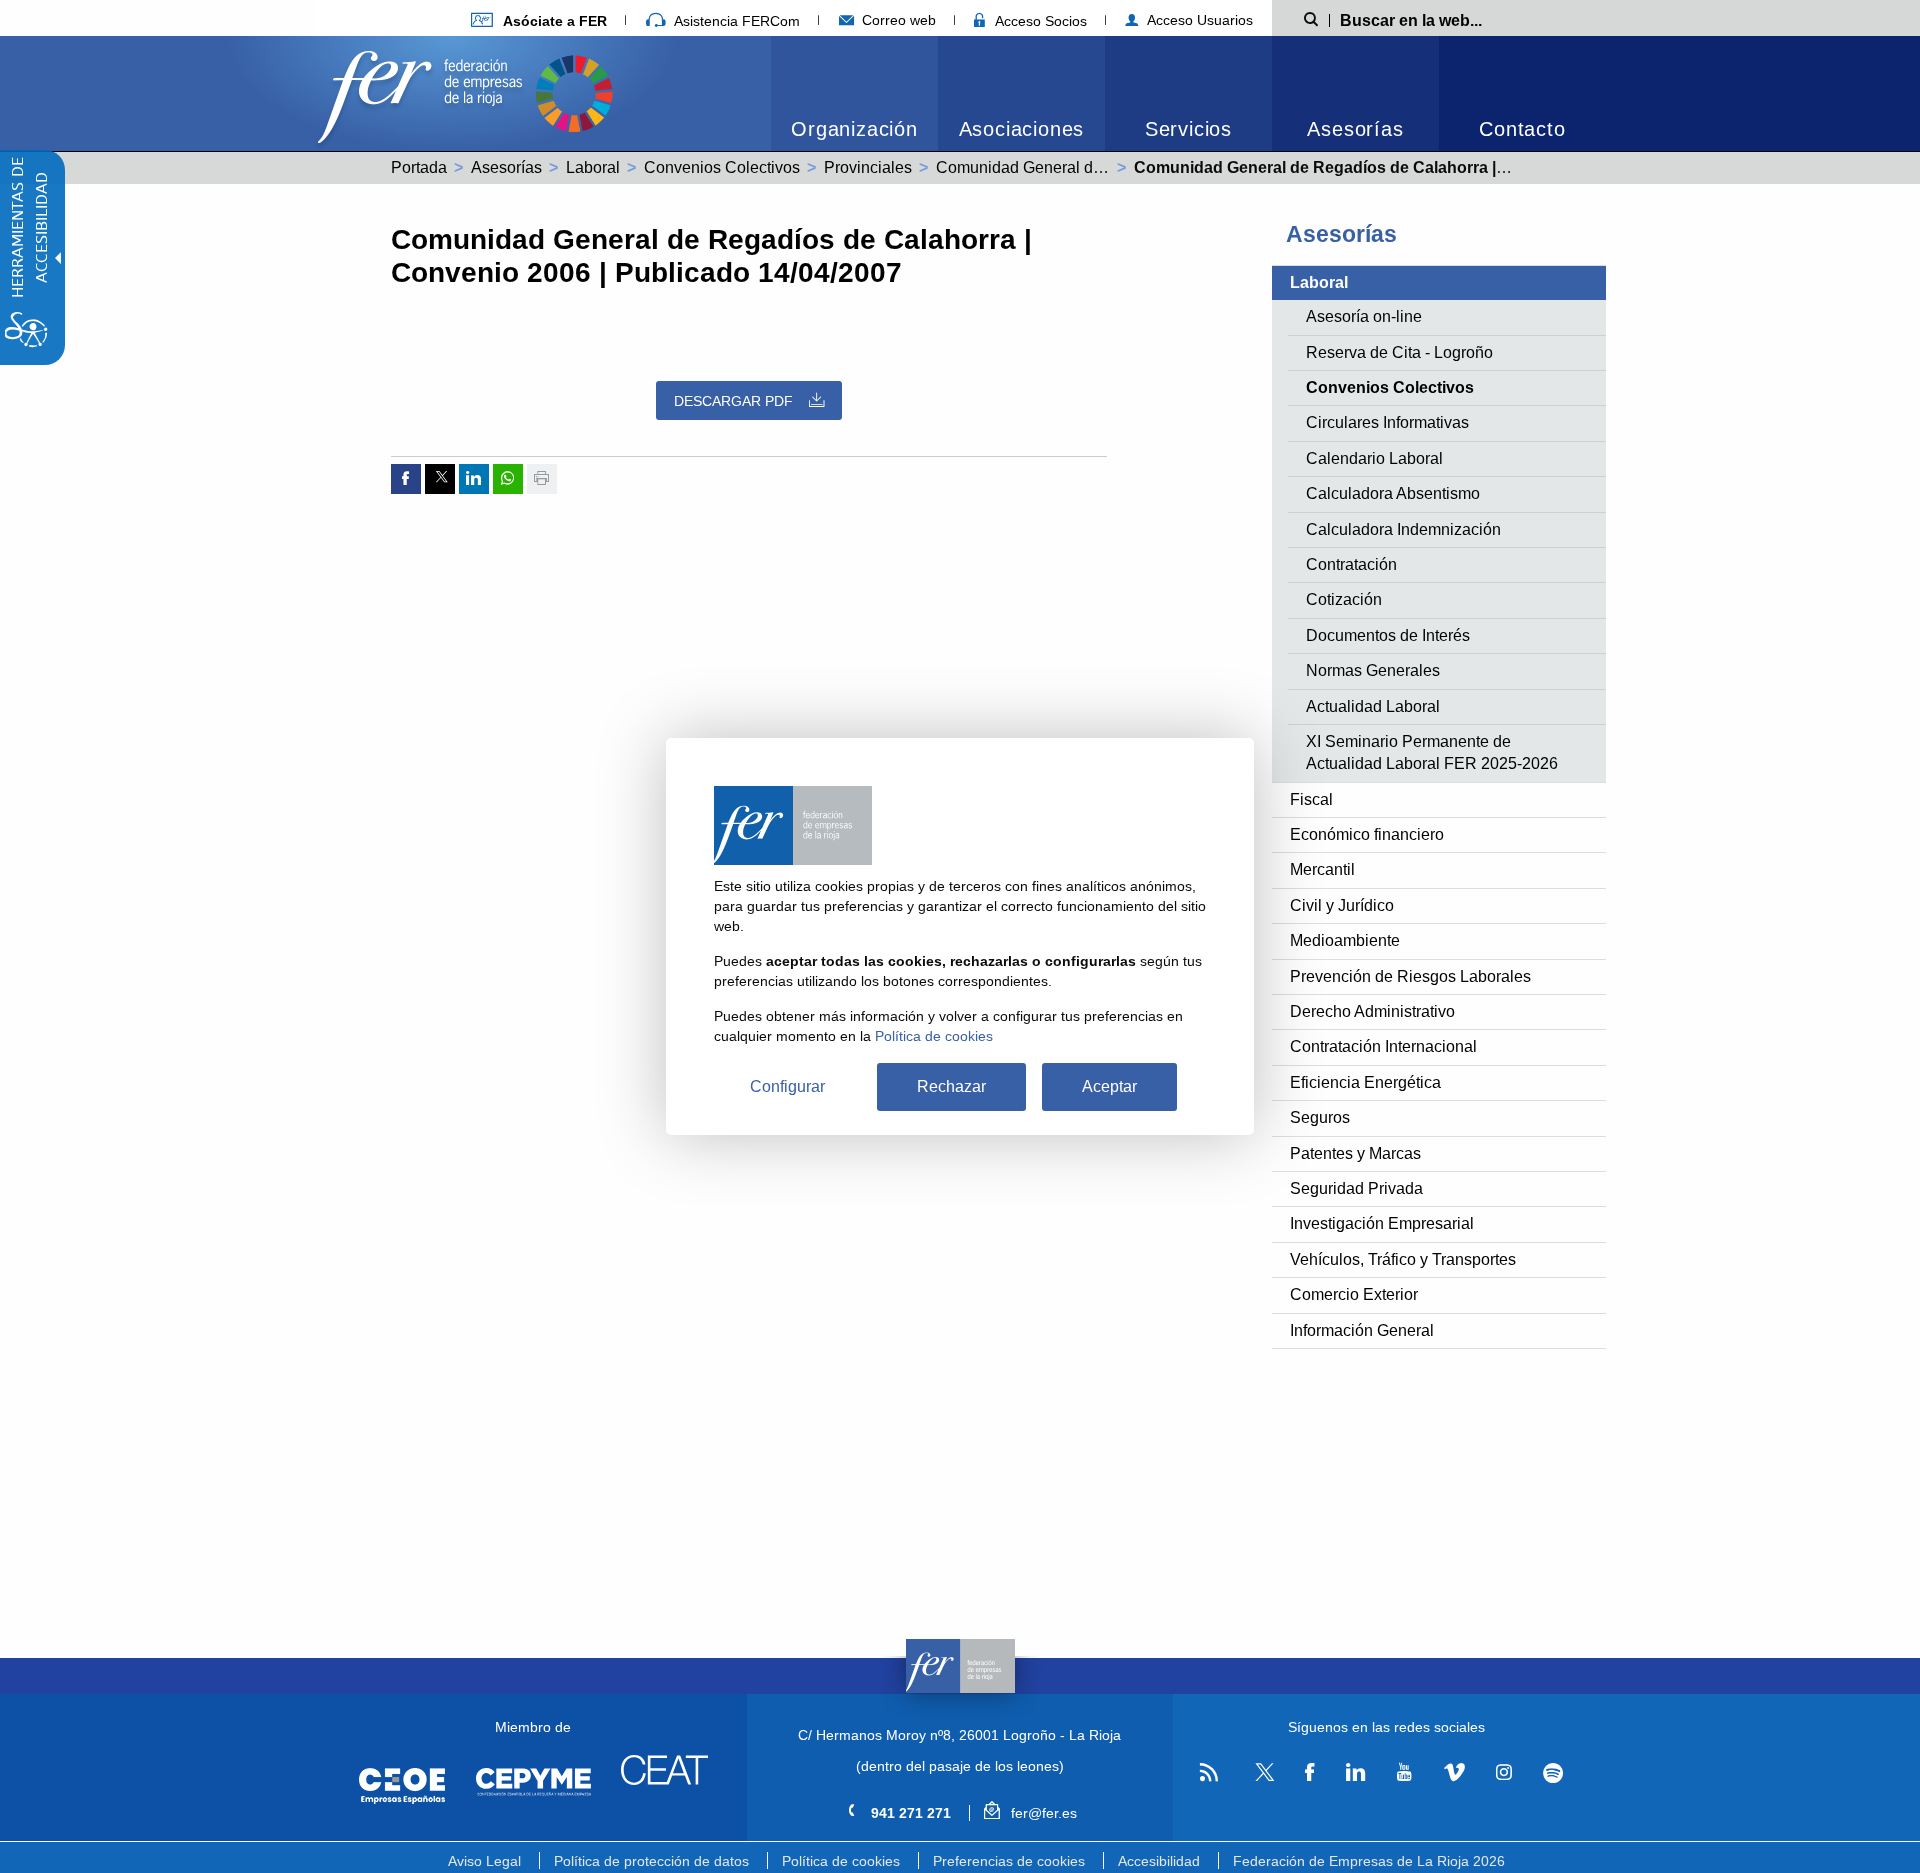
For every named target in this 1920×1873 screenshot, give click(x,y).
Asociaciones (1022, 129)
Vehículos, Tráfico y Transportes (1403, 1259)
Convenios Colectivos (722, 167)
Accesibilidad (1159, 1861)
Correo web (897, 20)
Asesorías (1355, 129)
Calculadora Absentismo (1393, 493)
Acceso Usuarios (1198, 20)
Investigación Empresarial (1382, 1223)
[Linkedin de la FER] (1355, 1773)
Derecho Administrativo (1372, 1011)
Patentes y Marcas (1355, 1153)
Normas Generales (1373, 670)
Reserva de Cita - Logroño (1399, 352)
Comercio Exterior (1354, 1294)
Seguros (1320, 1117)
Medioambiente (1345, 940)
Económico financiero (1367, 834)
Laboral (593, 167)
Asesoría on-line (1364, 316)
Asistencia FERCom (735, 21)
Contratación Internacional (1383, 1046)
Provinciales (868, 167)
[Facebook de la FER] (1310, 1773)
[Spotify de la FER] (1553, 1773)
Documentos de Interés (1388, 635)
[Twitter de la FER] (1261, 1777)
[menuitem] (539, 20)
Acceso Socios (1039, 21)
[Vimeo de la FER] (1454, 1773)
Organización (854, 129)
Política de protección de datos (651, 1861)
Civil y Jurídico (1342, 905)
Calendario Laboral (1374, 458)
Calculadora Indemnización (1403, 529)
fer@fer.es (1041, 1813)
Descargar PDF (733, 401)
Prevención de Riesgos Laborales (1410, 976)
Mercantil (1322, 869)
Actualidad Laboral (1373, 706)
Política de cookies (841, 1861)
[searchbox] (1443, 19)
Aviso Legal (484, 1861)
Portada (419, 167)
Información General (1362, 1330)
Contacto (1522, 129)
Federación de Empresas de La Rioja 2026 (1369, 1861)
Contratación (1351, 564)
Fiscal (1311, 799)
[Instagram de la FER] (1503, 1773)
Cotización (1344, 599)
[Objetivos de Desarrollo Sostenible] (574, 91)
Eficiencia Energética (1365, 1082)
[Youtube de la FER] (1404, 1773)
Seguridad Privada (1356, 1188)
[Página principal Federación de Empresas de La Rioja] (424, 91)
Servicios (1188, 129)
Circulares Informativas (1387, 422)
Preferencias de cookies (1009, 1861)
